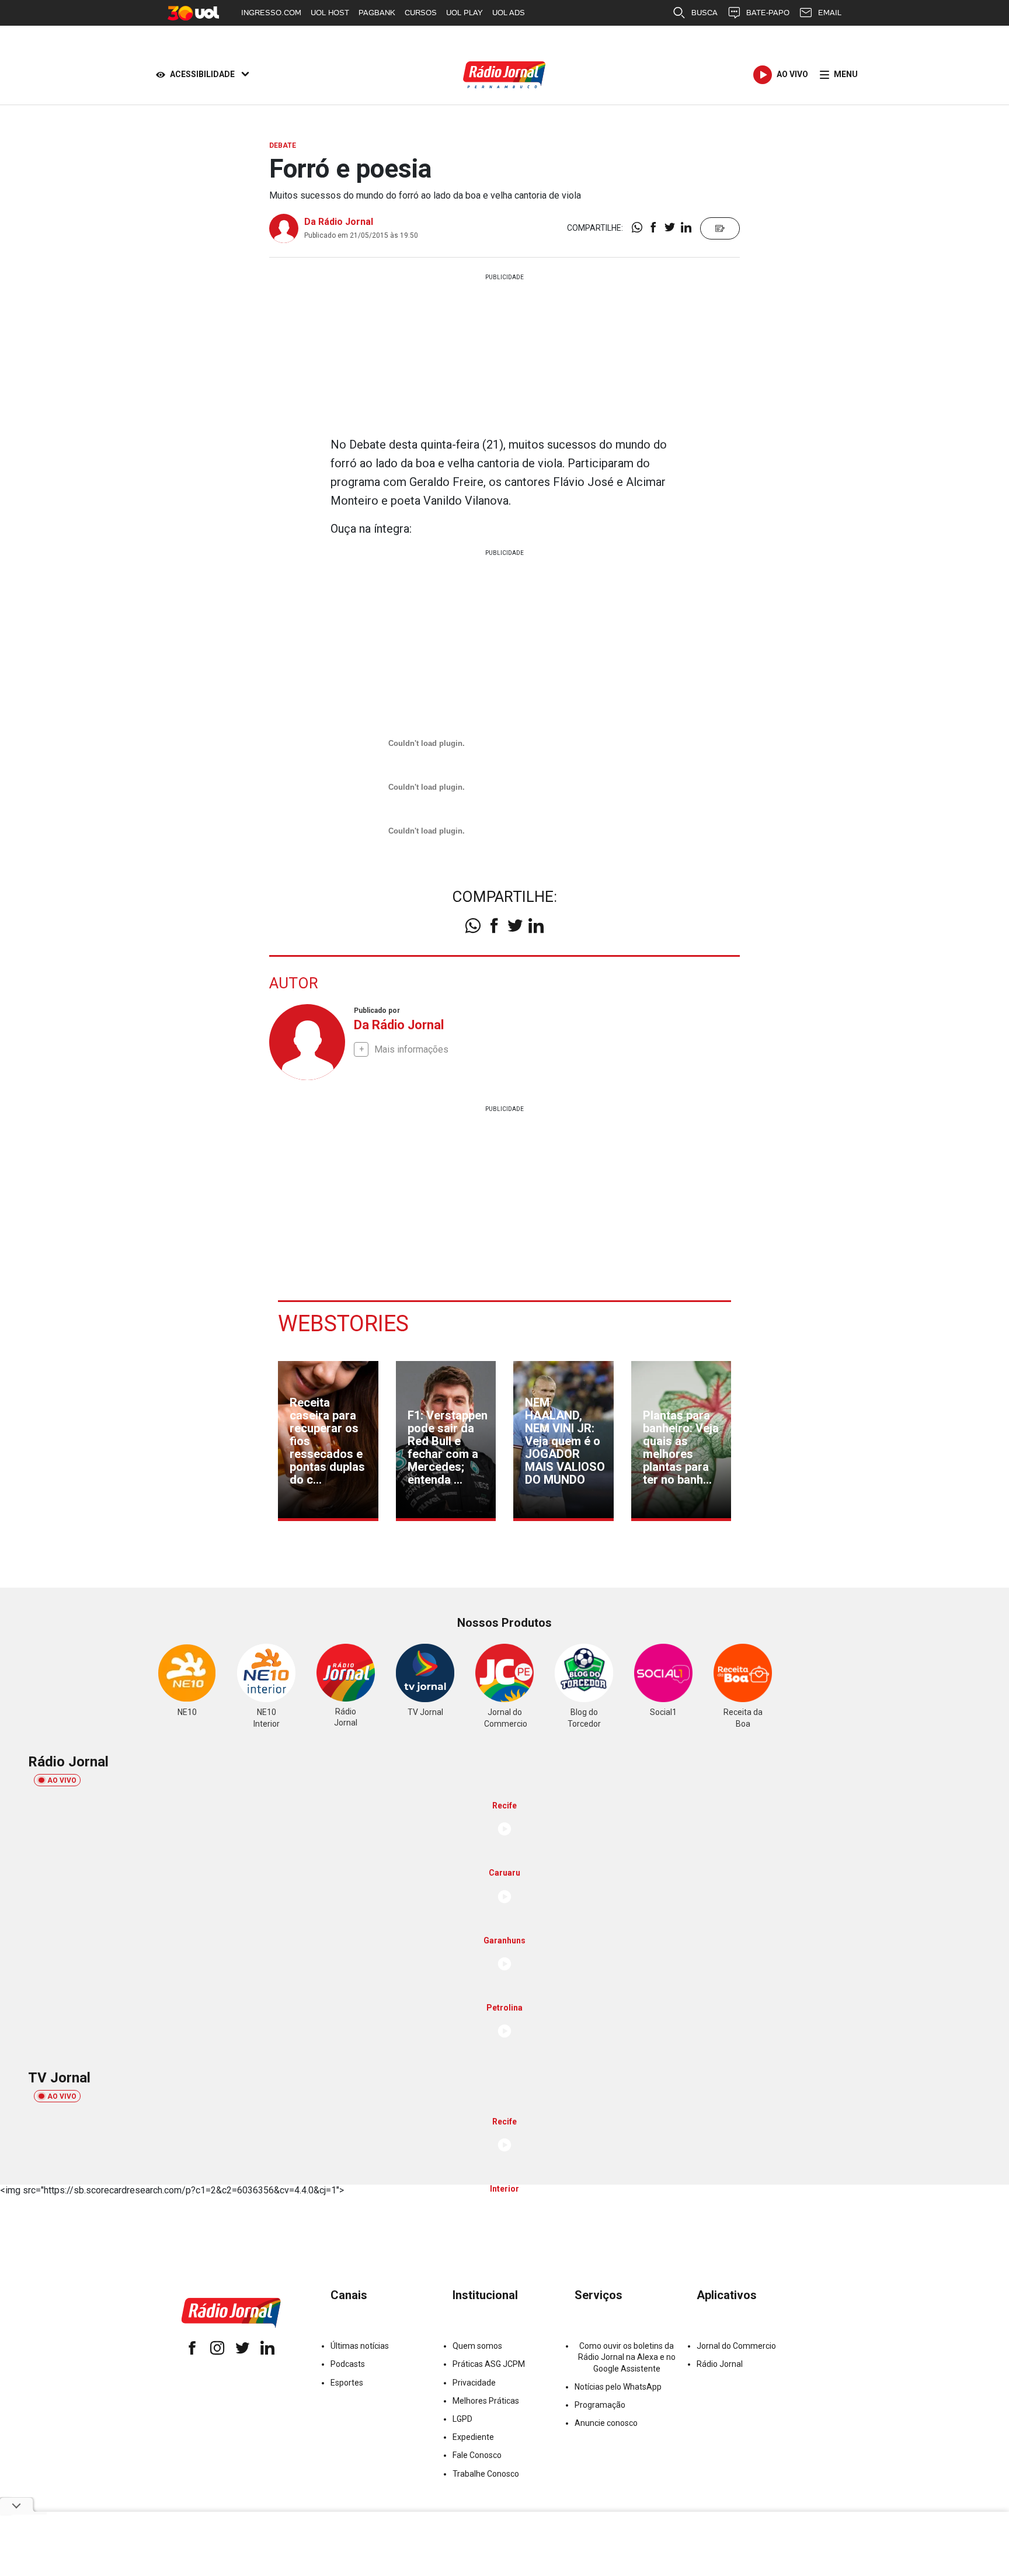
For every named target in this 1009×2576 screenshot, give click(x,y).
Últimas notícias (360, 2346)
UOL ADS (509, 13)
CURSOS (421, 13)
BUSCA (704, 13)
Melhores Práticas (486, 2401)
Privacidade (474, 2383)
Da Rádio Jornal (339, 222)
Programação (600, 2405)
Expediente (473, 2437)
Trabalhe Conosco (486, 2474)
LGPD (462, 2419)
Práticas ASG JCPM (489, 2364)
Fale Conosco (477, 2455)
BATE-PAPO (768, 13)
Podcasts (348, 2364)
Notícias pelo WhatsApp (618, 2387)
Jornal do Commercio (736, 2346)
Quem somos (477, 2346)
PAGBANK (377, 13)
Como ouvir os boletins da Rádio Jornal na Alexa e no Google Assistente (627, 2357)
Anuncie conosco (606, 2423)
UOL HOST (330, 13)
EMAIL (830, 13)
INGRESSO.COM (271, 13)
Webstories (343, 1324)
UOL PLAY (465, 13)
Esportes (347, 2383)
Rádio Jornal (720, 2364)
